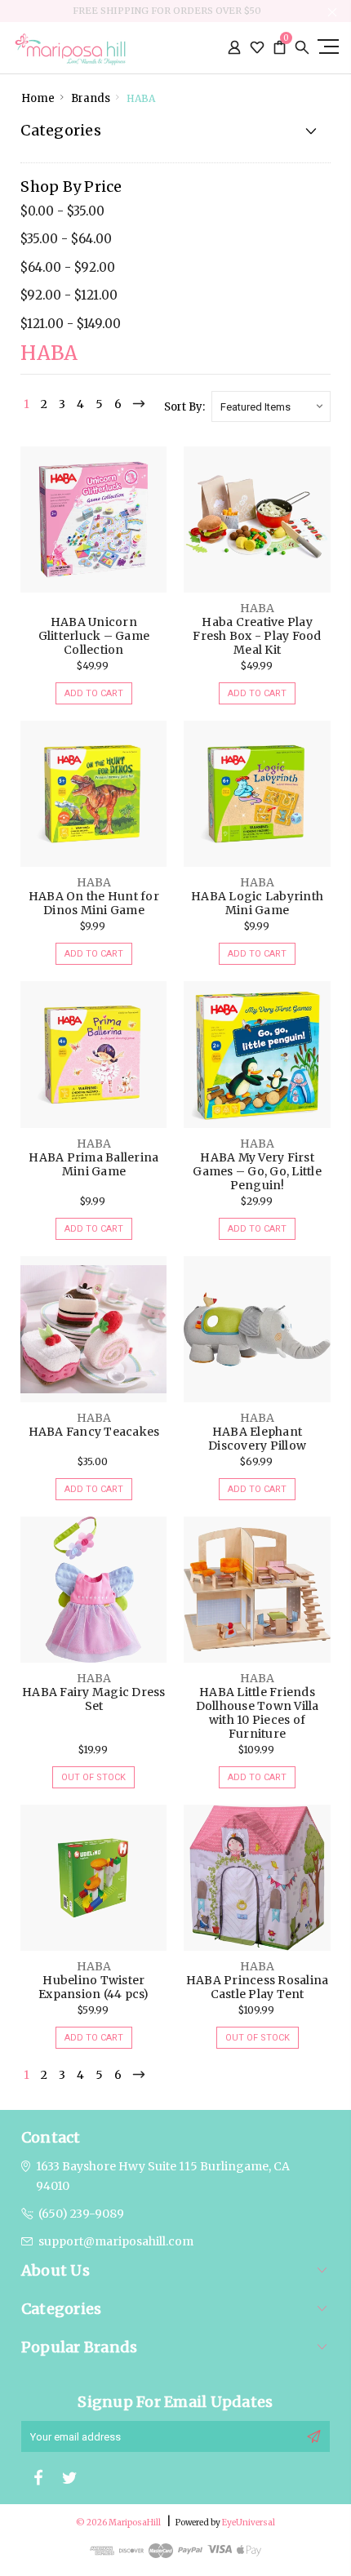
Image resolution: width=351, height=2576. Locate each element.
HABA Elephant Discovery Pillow (257, 1439)
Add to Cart (94, 693)
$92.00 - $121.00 (69, 295)
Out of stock (93, 1777)
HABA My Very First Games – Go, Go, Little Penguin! (257, 1171)
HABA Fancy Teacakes (94, 1432)
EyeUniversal (249, 2523)
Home (38, 98)
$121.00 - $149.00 (71, 324)
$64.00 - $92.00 (68, 267)
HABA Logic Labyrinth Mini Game (257, 903)
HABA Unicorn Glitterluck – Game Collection (94, 636)
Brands (91, 98)
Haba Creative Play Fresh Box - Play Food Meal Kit (257, 636)
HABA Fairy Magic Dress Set (94, 1699)
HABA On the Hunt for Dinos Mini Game (94, 903)
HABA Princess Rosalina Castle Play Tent (258, 1987)
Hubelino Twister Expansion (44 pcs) (94, 1987)
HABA (141, 98)
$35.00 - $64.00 (66, 239)
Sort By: (184, 407)
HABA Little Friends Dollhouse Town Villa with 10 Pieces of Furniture (258, 1713)
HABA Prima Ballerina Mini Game (93, 1164)
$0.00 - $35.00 (62, 211)
